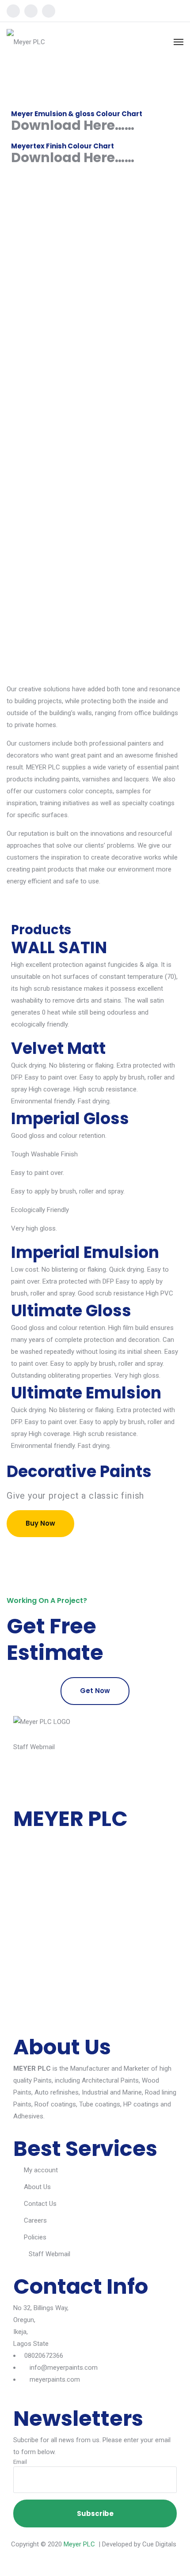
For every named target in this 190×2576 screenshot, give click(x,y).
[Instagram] (31, 11)
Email (20, 2462)
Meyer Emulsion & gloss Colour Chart (77, 114)
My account (41, 2170)
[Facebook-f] (24, 1777)
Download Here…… (73, 125)
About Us (37, 2187)
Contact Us (40, 2204)
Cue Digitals (159, 2544)
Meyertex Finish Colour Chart (63, 146)
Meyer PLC (79, 2544)
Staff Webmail (34, 1747)
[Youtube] (49, 11)
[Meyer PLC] (26, 42)
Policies (35, 2237)
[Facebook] (13, 11)
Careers (35, 2220)
